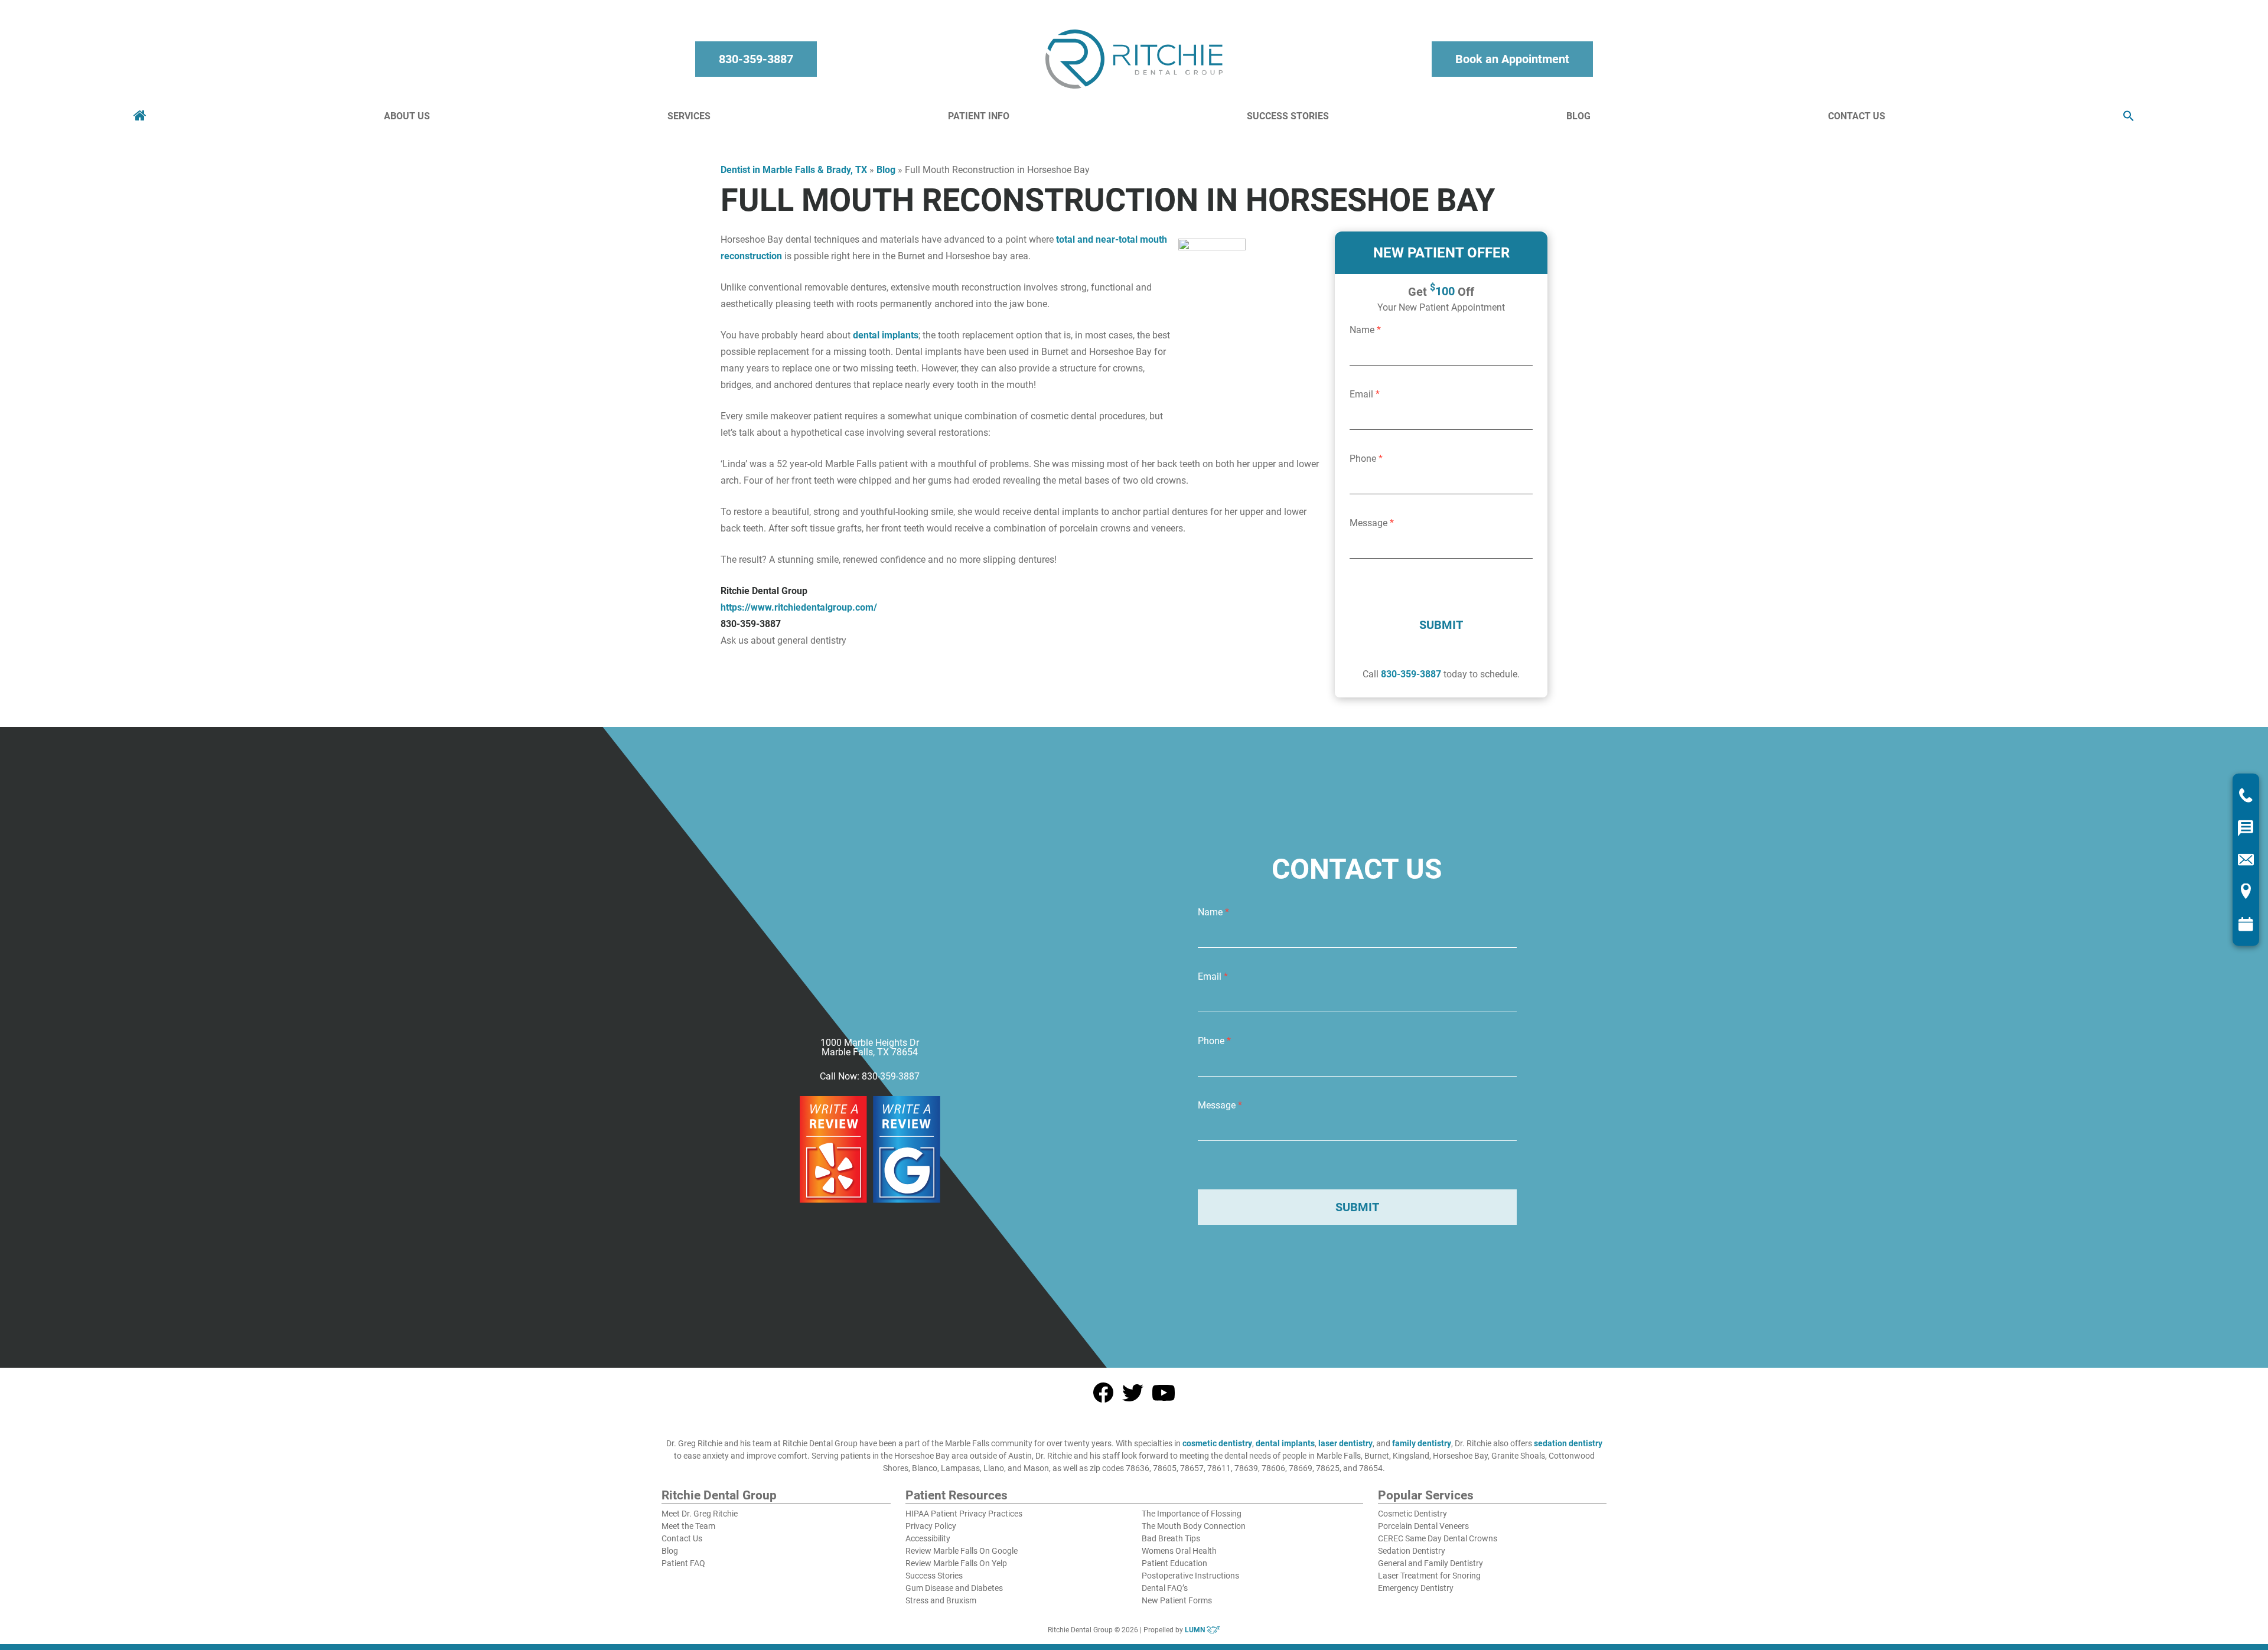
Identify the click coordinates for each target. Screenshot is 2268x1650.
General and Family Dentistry (1430, 1563)
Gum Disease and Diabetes (954, 1588)
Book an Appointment (1512, 59)
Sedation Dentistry (1412, 1551)
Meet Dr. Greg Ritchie (700, 1514)
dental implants (886, 335)
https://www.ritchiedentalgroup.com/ (799, 607)
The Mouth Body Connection (1194, 1526)
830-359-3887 (756, 59)
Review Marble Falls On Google (962, 1551)
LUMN (1196, 1630)
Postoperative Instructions (1190, 1576)
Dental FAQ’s (1165, 1588)
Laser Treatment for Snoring (1429, 1576)
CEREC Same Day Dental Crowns (1438, 1538)
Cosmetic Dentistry (1412, 1514)
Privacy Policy (931, 1526)
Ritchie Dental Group (719, 1496)
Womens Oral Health (1179, 1551)
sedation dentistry (1568, 1443)
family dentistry (1422, 1443)
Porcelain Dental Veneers (1423, 1526)
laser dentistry (1345, 1443)
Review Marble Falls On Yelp (956, 1563)
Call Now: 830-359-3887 (870, 1077)
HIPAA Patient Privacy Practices (964, 1514)
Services (689, 116)
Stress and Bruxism (941, 1600)
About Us (407, 116)
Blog (1578, 116)
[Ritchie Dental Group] (1134, 59)
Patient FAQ (683, 1563)
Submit (1441, 625)
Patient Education (1174, 1563)
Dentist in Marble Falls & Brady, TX (794, 170)
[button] (2129, 117)
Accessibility (928, 1538)
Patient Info (979, 116)
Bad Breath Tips (1171, 1538)
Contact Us (1857, 116)
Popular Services (1426, 1496)
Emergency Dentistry (1416, 1588)
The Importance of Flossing (1192, 1514)
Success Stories (1288, 116)
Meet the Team (688, 1526)
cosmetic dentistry (1217, 1443)
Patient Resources (957, 1496)
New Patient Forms (1177, 1600)
